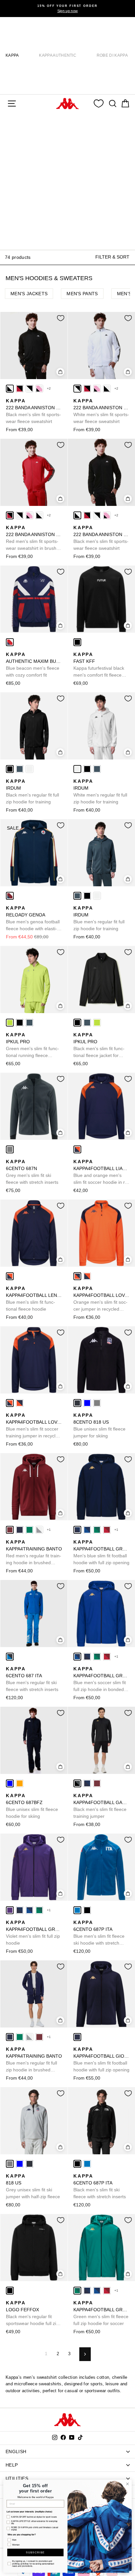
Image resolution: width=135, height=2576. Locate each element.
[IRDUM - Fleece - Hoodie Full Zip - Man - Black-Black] (10, 769)
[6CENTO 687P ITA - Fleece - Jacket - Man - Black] (87, 1910)
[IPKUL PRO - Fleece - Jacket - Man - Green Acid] (10, 1023)
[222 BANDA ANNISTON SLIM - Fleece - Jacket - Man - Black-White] (10, 389)
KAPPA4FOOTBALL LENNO (34, 1299)
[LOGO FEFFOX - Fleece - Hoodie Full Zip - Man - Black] (10, 2291)
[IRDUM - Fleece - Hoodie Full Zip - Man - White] (29, 769)
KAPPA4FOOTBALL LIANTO (101, 1172)
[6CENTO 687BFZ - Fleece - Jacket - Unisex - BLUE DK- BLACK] (10, 1783)
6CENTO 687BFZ (32, 1806)
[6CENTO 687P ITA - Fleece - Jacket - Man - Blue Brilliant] (77, 1910)
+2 (49, 388)
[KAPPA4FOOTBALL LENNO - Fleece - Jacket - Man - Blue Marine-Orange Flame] (10, 1276)
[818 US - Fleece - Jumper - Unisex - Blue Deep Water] (87, 1403)
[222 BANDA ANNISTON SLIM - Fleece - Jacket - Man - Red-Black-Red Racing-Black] (20, 389)
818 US (33, 2186)
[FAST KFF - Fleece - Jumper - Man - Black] (77, 642)
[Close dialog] (127, 2484)
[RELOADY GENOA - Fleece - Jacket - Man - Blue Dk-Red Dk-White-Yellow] (10, 896)
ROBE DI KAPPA (112, 55)
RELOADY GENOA (33, 919)
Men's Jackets (29, 294)
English (16, 2451)
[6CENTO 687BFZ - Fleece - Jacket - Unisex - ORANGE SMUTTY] (20, 1783)
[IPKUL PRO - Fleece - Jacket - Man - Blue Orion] (29, 1023)
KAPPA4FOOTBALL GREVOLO (101, 1552)
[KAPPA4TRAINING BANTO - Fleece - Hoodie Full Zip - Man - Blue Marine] (20, 1530)
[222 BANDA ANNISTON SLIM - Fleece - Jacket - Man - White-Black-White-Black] (29, 389)
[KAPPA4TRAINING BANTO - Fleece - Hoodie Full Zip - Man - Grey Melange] (39, 1530)
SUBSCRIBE (35, 2553)
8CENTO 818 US (99, 1425)
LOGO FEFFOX (32, 2314)
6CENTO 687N (32, 1172)
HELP (12, 2465)
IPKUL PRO (32, 1046)
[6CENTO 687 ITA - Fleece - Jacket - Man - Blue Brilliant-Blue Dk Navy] (10, 1657)
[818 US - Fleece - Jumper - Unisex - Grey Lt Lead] (97, 1403)
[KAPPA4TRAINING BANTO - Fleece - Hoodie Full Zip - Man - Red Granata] (10, 1530)
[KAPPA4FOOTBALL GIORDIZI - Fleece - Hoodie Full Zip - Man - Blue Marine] (77, 2037)
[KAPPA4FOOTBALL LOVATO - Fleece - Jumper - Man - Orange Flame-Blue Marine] (77, 1276)
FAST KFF (99, 665)
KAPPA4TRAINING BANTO (34, 1553)
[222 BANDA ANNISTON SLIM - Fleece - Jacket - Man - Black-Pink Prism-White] (39, 389)
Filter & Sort (112, 257)
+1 (49, 1530)
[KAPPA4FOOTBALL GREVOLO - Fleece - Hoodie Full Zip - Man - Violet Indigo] (10, 1910)
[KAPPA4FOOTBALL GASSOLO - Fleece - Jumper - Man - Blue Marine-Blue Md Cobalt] (87, 1783)
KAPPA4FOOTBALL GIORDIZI (101, 2059)
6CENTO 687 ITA (32, 1679)
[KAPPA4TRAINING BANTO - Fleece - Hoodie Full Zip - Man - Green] (29, 1530)
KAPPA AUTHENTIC (58, 55)
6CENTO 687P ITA (99, 1933)
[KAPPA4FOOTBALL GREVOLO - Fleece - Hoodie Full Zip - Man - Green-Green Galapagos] (97, 1530)
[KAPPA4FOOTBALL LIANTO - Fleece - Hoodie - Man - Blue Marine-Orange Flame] (77, 1149)
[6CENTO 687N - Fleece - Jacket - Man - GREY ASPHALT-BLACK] (10, 1149)
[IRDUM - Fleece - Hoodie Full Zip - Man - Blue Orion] (20, 769)
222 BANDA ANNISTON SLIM (34, 411)
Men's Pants (82, 294)
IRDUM (32, 791)
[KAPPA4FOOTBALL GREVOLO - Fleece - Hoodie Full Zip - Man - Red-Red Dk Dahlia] (107, 1530)
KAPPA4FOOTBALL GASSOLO (101, 1806)
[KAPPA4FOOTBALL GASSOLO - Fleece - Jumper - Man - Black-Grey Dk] (77, 1783)
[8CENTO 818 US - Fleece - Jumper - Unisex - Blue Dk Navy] (77, 1403)
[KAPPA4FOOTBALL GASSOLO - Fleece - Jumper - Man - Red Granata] (97, 1783)
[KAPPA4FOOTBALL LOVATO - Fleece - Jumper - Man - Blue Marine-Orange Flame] (87, 1276)
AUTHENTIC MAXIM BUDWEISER (34, 665)
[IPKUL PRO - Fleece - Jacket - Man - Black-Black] (20, 1023)
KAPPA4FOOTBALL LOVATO (101, 1299)
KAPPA (12, 55)
